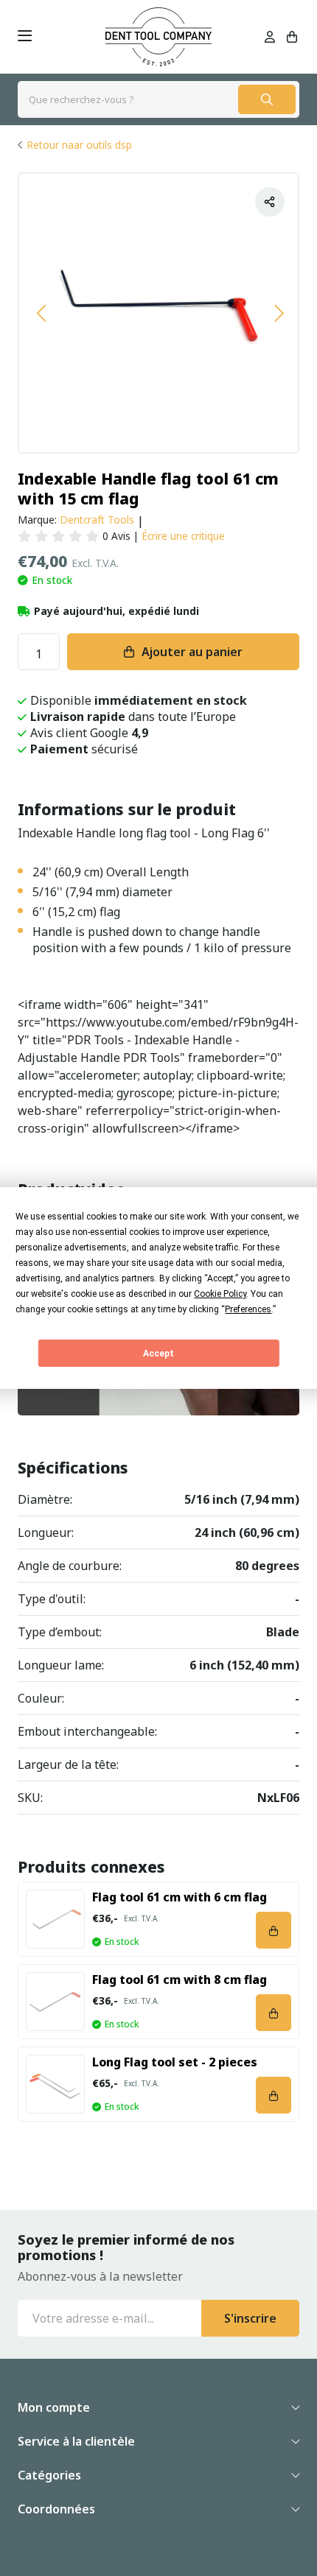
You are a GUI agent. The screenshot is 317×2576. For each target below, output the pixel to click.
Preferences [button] (248, 1309)
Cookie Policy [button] (220, 1294)
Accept (158, 1354)
